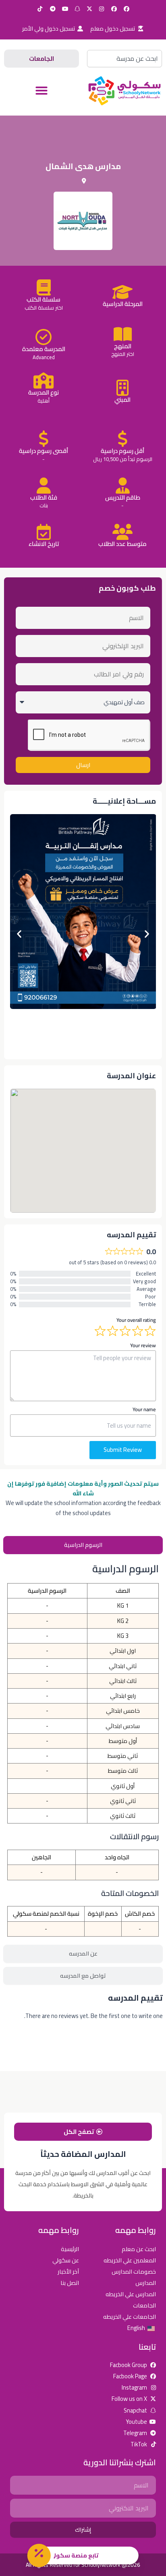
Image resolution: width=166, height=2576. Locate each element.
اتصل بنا (70, 2283)
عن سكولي (66, 2260)
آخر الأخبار (68, 2271)
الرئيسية (70, 2249)
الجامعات (144, 2305)
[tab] (83, 1545)
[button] (41, 91)
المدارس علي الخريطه (131, 2294)
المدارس (146, 2283)
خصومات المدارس (134, 2271)
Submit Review (123, 1450)
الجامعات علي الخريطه (130, 2317)
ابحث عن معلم (139, 2249)
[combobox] (124, 59)
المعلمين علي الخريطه (130, 2260)
